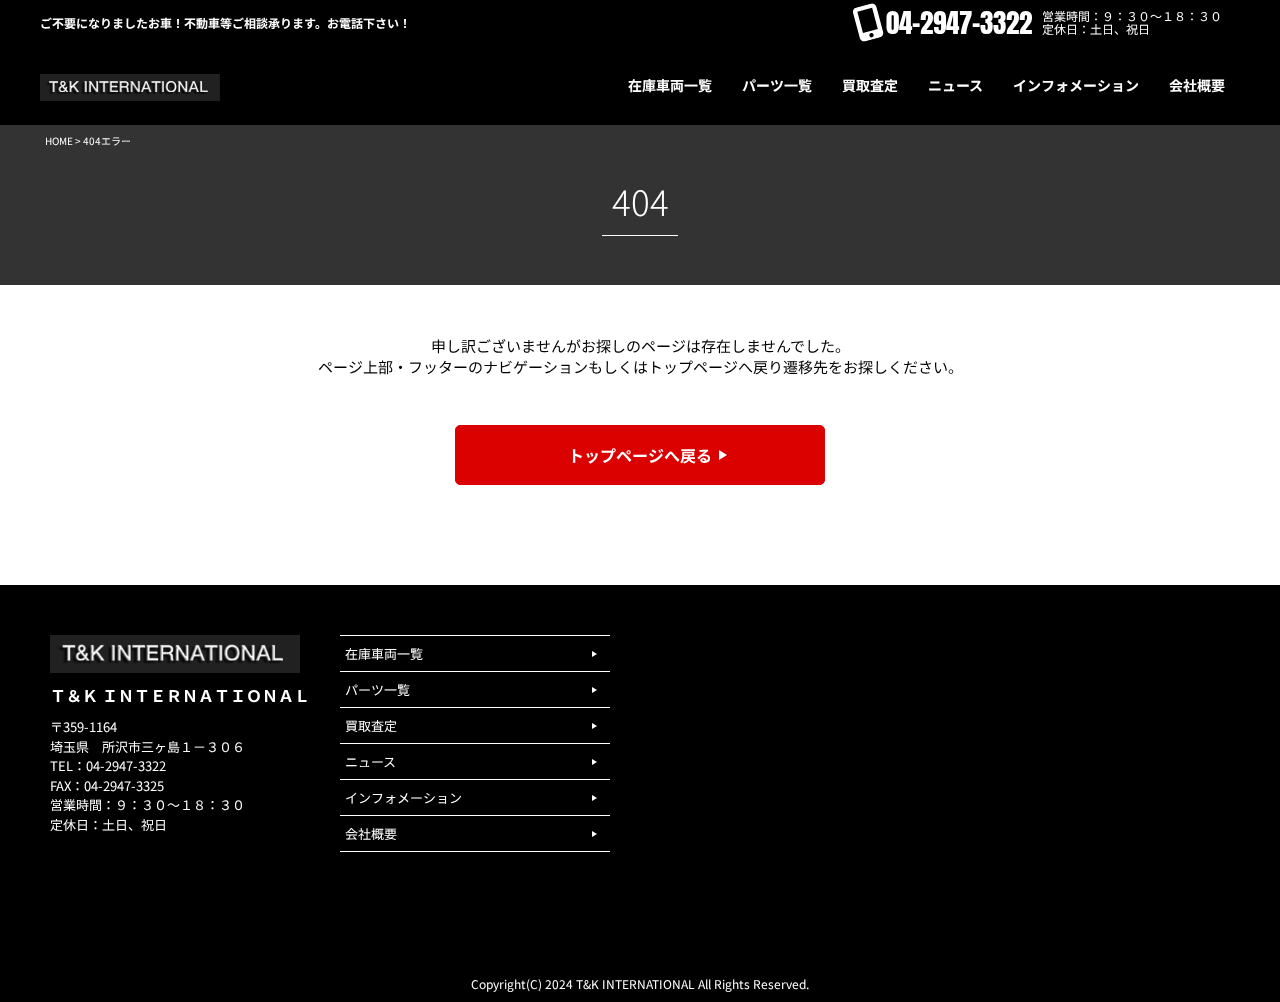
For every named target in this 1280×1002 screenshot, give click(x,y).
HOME (59, 140)
